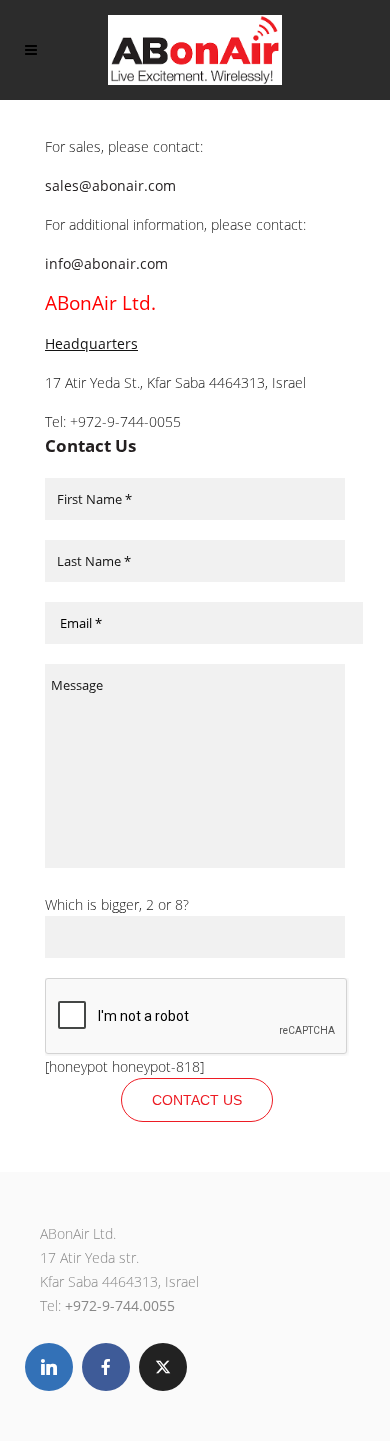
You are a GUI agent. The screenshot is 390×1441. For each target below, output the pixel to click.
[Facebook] (106, 1367)
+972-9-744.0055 (120, 1305)
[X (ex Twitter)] (163, 1367)
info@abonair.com (106, 263)
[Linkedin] (49, 1367)
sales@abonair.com (110, 185)
